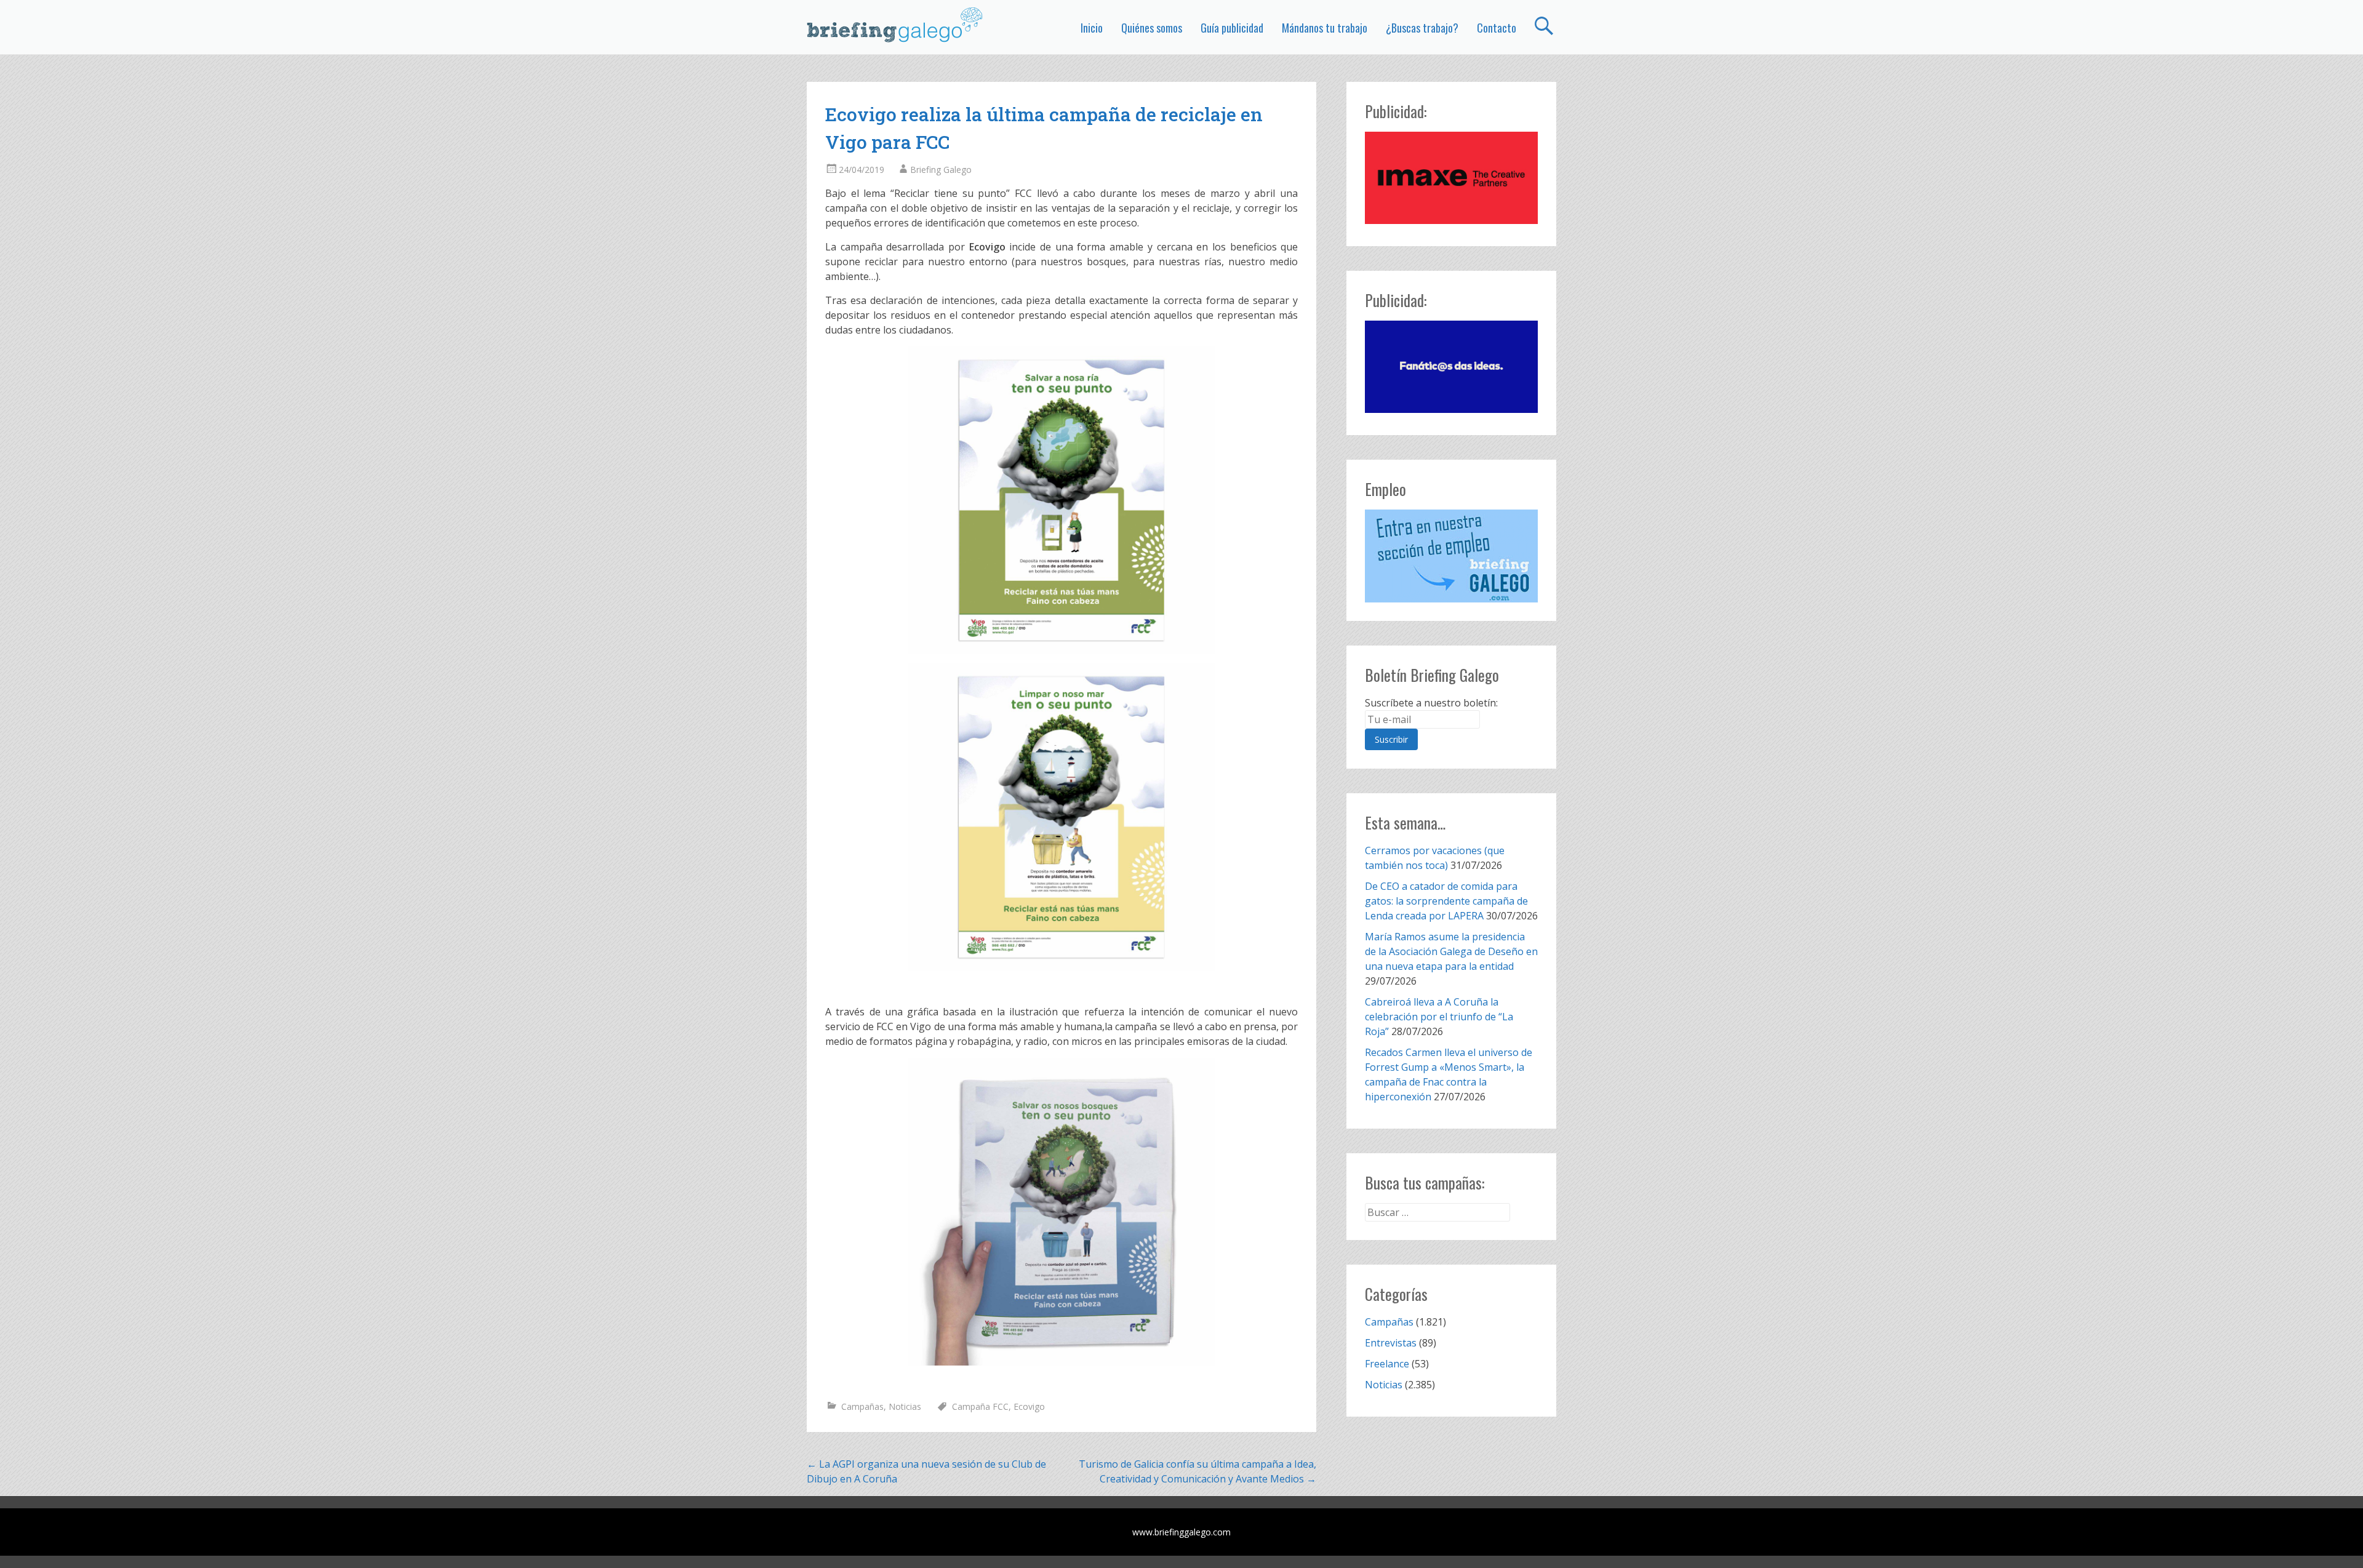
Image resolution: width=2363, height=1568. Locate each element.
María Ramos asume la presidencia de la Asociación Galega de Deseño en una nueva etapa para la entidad (1451, 951)
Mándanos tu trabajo (1325, 28)
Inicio (1092, 28)
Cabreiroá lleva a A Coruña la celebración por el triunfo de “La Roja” (1439, 1017)
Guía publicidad (1232, 28)
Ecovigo (1029, 1406)
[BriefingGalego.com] (895, 25)
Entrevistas (1391, 1343)
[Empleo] (1451, 556)
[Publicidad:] (1451, 220)
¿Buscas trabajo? (1422, 28)
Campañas (862, 1406)
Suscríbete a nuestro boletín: (1431, 703)
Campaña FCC (980, 1406)
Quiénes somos (1152, 28)
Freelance (1387, 1364)
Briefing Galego (941, 170)
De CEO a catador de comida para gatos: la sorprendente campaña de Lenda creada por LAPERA (1446, 901)
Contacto (1497, 28)
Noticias (905, 1406)
